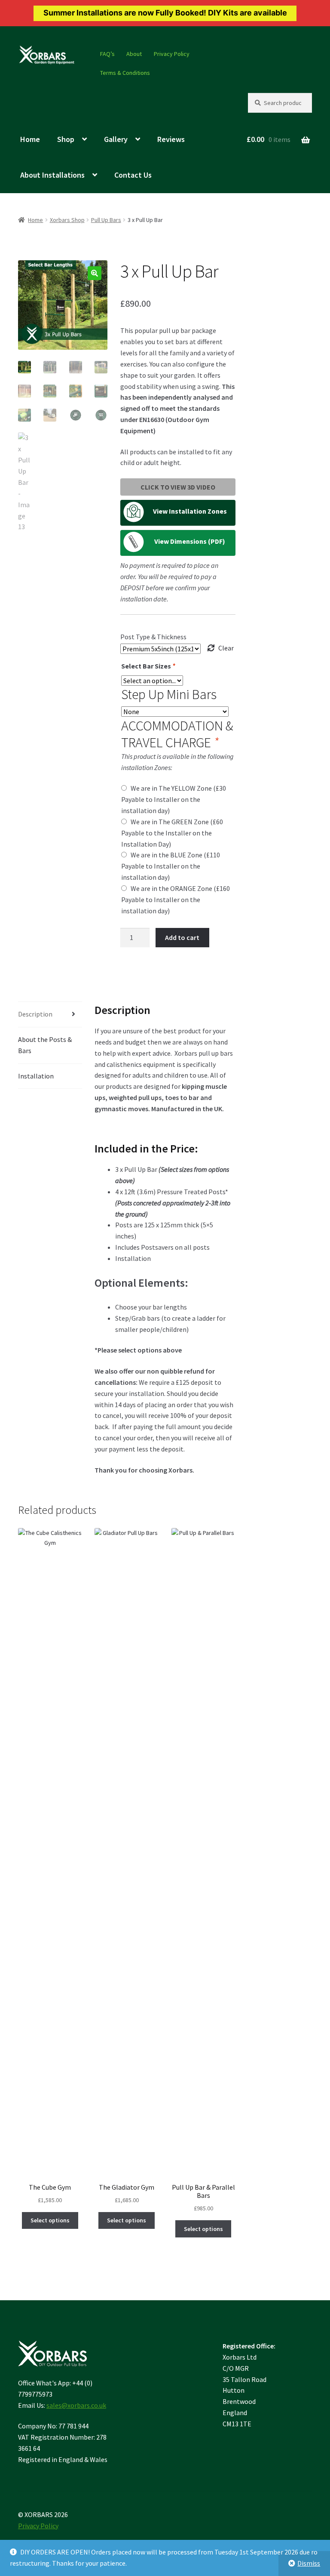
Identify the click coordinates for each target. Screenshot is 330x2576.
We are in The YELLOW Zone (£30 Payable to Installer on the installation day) (174, 799)
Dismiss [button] (309, 2563)
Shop (66, 139)
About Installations (52, 175)
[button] (95, 273)
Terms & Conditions (125, 73)
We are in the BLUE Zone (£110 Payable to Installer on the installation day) (171, 866)
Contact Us (133, 175)
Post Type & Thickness (153, 637)
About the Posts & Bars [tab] (45, 1045)
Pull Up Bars (106, 220)
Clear (226, 648)
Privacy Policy (172, 54)
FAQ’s (107, 54)
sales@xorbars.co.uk (76, 2405)
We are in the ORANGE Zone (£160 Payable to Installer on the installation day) (176, 900)
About (134, 54)
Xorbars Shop (67, 220)
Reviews (171, 139)
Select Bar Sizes (148, 666)
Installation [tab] (36, 1076)
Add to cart (182, 937)
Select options (50, 2220)
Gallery (116, 139)
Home (30, 139)
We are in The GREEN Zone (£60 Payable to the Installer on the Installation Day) (172, 833)
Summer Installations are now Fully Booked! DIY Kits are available (165, 13)
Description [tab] (35, 1014)
